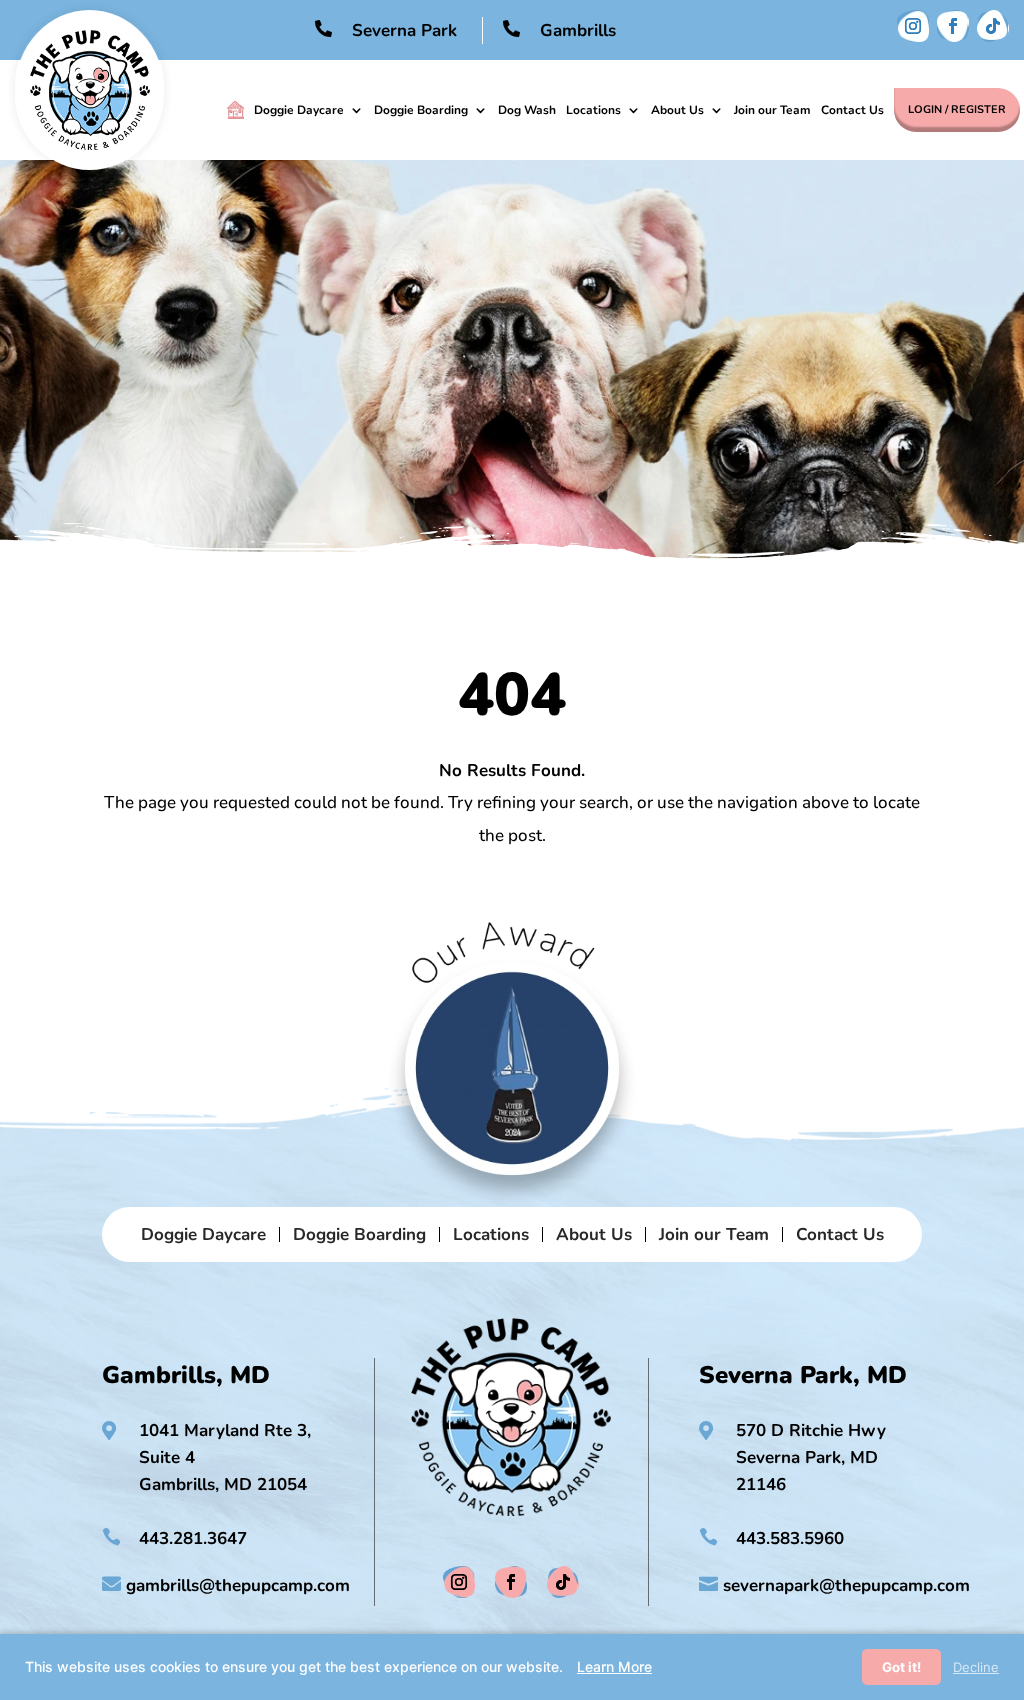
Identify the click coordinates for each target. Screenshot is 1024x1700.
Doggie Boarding (421, 110)
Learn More (614, 1666)
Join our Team (772, 110)
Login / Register (957, 109)
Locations (593, 110)
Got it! (901, 1667)
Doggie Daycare (299, 110)
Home (235, 110)
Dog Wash (527, 110)
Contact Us (852, 110)
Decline (976, 1667)
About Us (677, 110)
